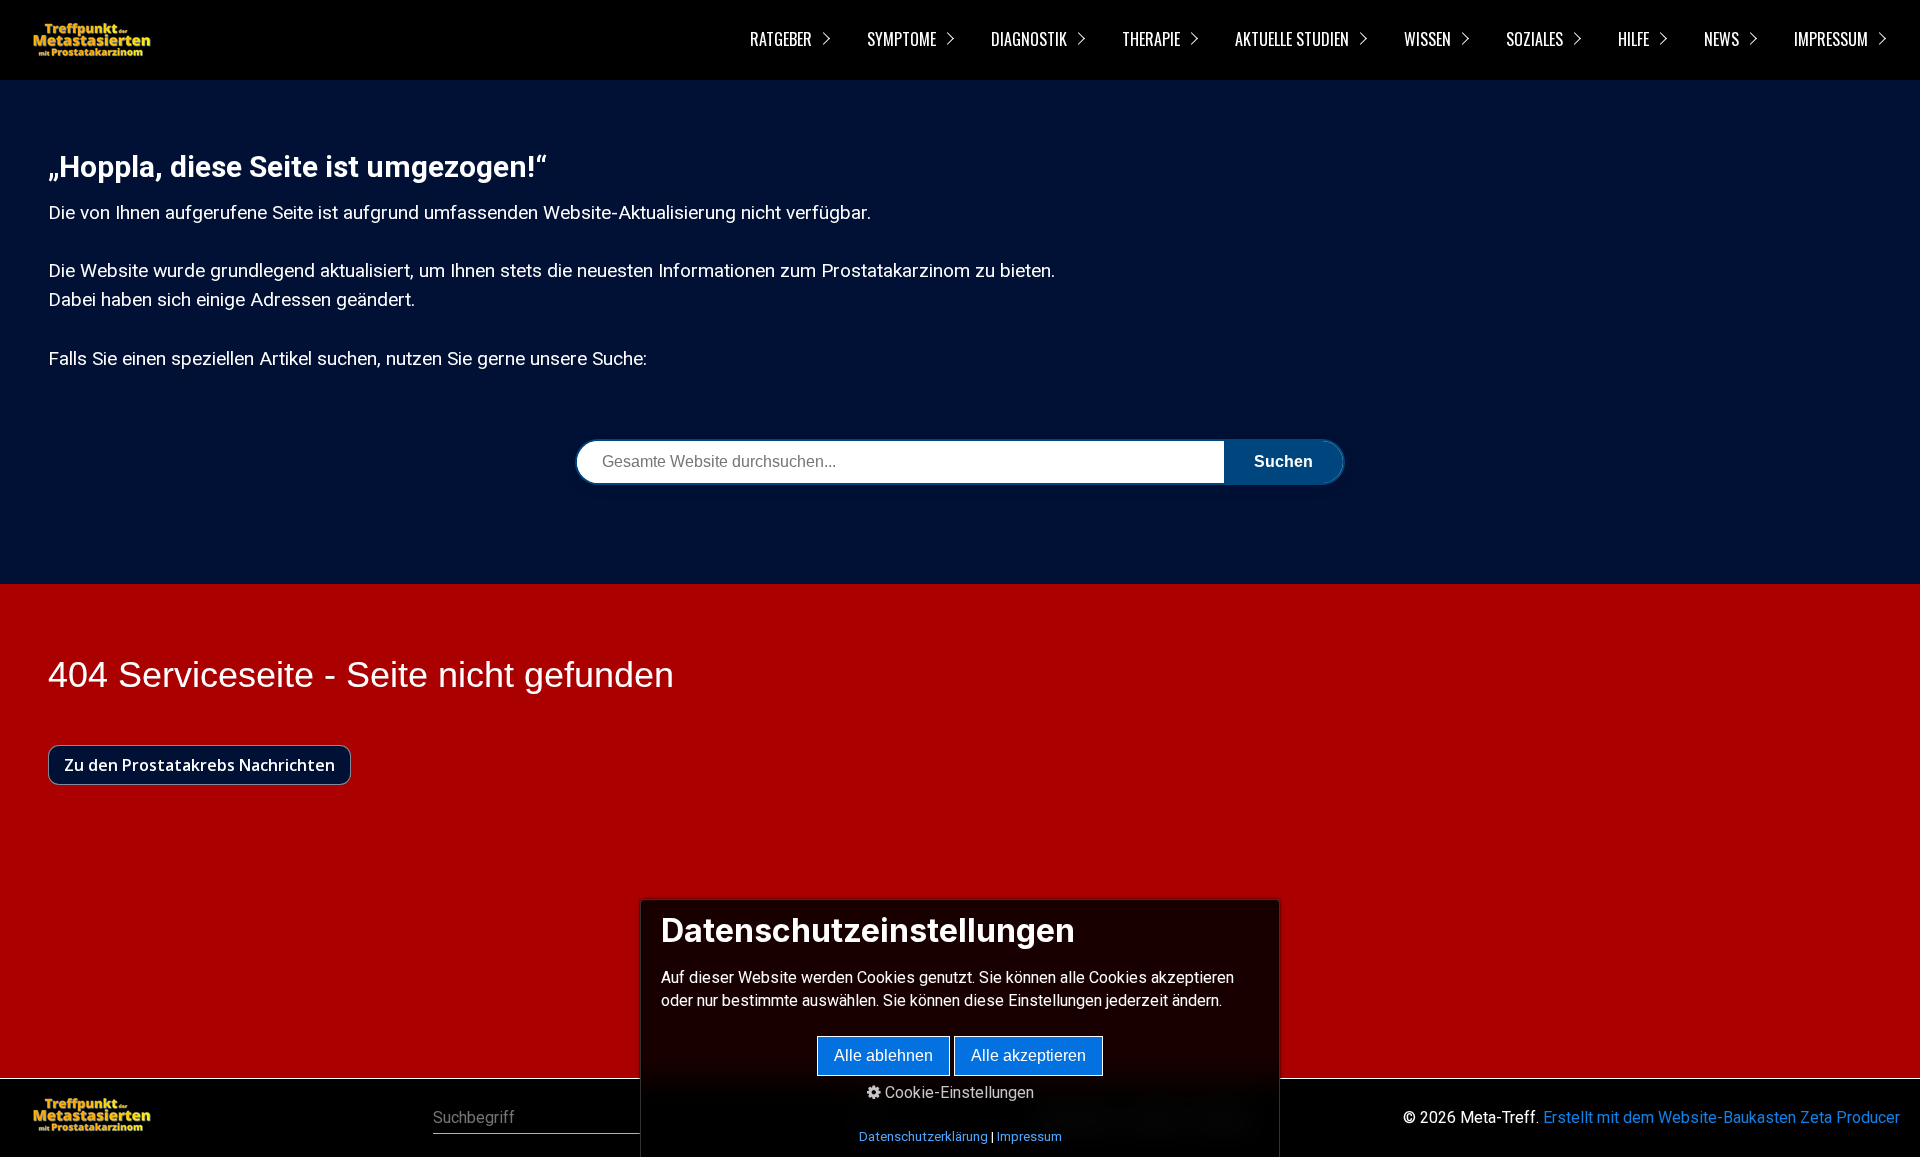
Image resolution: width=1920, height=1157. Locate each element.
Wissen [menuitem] (1427, 39)
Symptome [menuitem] (901, 39)
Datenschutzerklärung (923, 1136)
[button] (199, 765)
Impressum (1029, 1136)
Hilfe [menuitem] (1633, 39)
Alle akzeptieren (1028, 1055)
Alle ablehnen (883, 1055)
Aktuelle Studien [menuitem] (1292, 39)
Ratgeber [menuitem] (781, 39)
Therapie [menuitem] (1151, 39)
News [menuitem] (1721, 39)
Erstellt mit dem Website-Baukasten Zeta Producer (1721, 1117)
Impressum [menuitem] (1831, 39)
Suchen (1283, 461)
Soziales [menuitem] (1534, 39)
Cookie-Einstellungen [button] (957, 1092)
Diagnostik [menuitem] (1029, 39)
